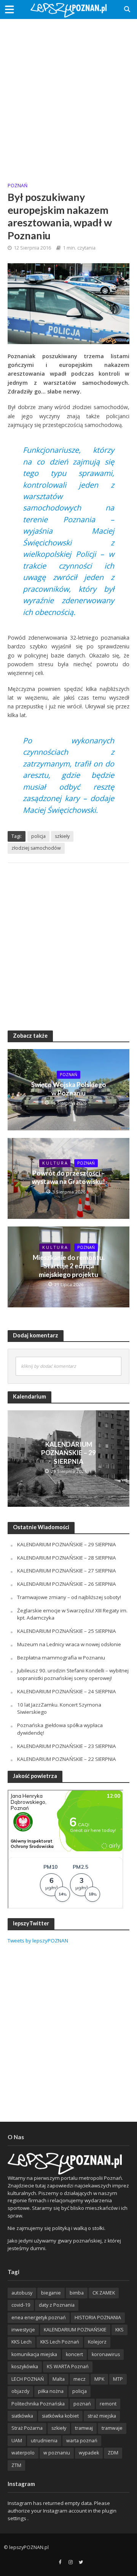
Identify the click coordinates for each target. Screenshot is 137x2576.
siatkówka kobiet (60, 2416)
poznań (82, 2404)
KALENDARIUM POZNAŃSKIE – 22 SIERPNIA (67, 1759)
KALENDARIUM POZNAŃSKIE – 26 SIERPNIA (67, 1584)
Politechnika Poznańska (38, 2404)
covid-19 (21, 2305)
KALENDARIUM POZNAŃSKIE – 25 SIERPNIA (67, 1631)
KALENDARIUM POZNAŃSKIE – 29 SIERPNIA (68, 1453)
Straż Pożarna (27, 2428)
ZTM (16, 2465)
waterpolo (23, 2453)
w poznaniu (57, 2453)
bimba (77, 2293)
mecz (80, 2379)
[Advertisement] (68, 95)
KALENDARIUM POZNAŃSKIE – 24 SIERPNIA (67, 1691)
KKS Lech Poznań (60, 2342)
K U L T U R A (55, 1163)
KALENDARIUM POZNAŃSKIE (75, 2330)
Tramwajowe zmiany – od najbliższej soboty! (69, 1597)
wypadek (89, 2453)
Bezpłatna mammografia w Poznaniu (61, 1658)
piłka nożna (51, 2391)
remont (108, 2404)
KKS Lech (22, 2342)
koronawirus (106, 2354)
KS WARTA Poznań (68, 2367)
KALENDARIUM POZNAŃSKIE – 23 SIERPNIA (67, 1746)
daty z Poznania (57, 2305)
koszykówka (25, 2367)
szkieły (62, 836)
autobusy (22, 2293)
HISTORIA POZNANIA (98, 2318)
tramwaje (112, 2428)
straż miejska (102, 2416)
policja (38, 836)
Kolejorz (97, 2342)
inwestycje (23, 2330)
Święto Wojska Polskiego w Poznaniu (69, 1089)
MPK (99, 2379)
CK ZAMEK (104, 2293)
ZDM (113, 2453)
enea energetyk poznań (39, 2318)
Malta (59, 2379)
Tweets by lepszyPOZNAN (38, 1941)
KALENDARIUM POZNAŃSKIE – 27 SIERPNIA (67, 1571)
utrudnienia (44, 2441)
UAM (17, 2441)
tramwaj (84, 2428)
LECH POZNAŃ (28, 2379)
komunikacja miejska (34, 2354)
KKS (119, 2330)
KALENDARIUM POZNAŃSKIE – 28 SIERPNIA (67, 1558)
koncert (74, 2354)
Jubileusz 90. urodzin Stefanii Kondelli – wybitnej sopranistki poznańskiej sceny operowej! (73, 1674)
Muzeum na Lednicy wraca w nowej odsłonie (69, 1644)
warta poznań (82, 2441)
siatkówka (22, 2416)
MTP (118, 2379)
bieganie (51, 2293)
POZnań (18, 186)
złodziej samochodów (36, 848)
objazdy (20, 2391)
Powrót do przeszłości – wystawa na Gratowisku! (68, 1177)
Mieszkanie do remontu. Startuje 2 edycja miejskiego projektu (69, 1266)
